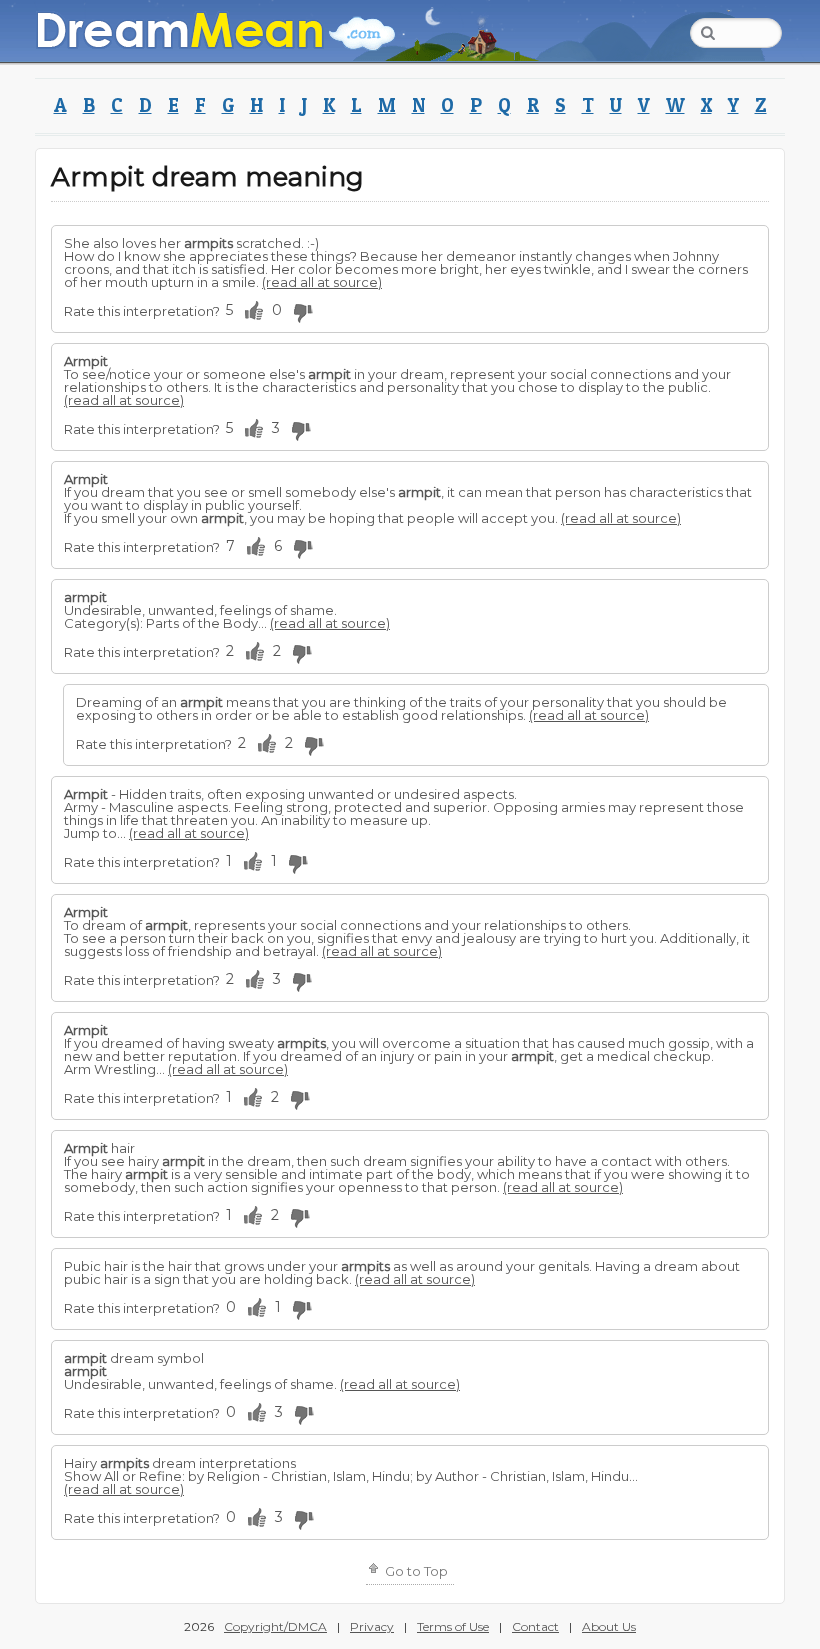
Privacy (372, 1626)
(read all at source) (322, 282)
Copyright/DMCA (275, 1626)
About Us (609, 1626)
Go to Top (415, 1571)
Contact (535, 1626)
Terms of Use (453, 1626)
